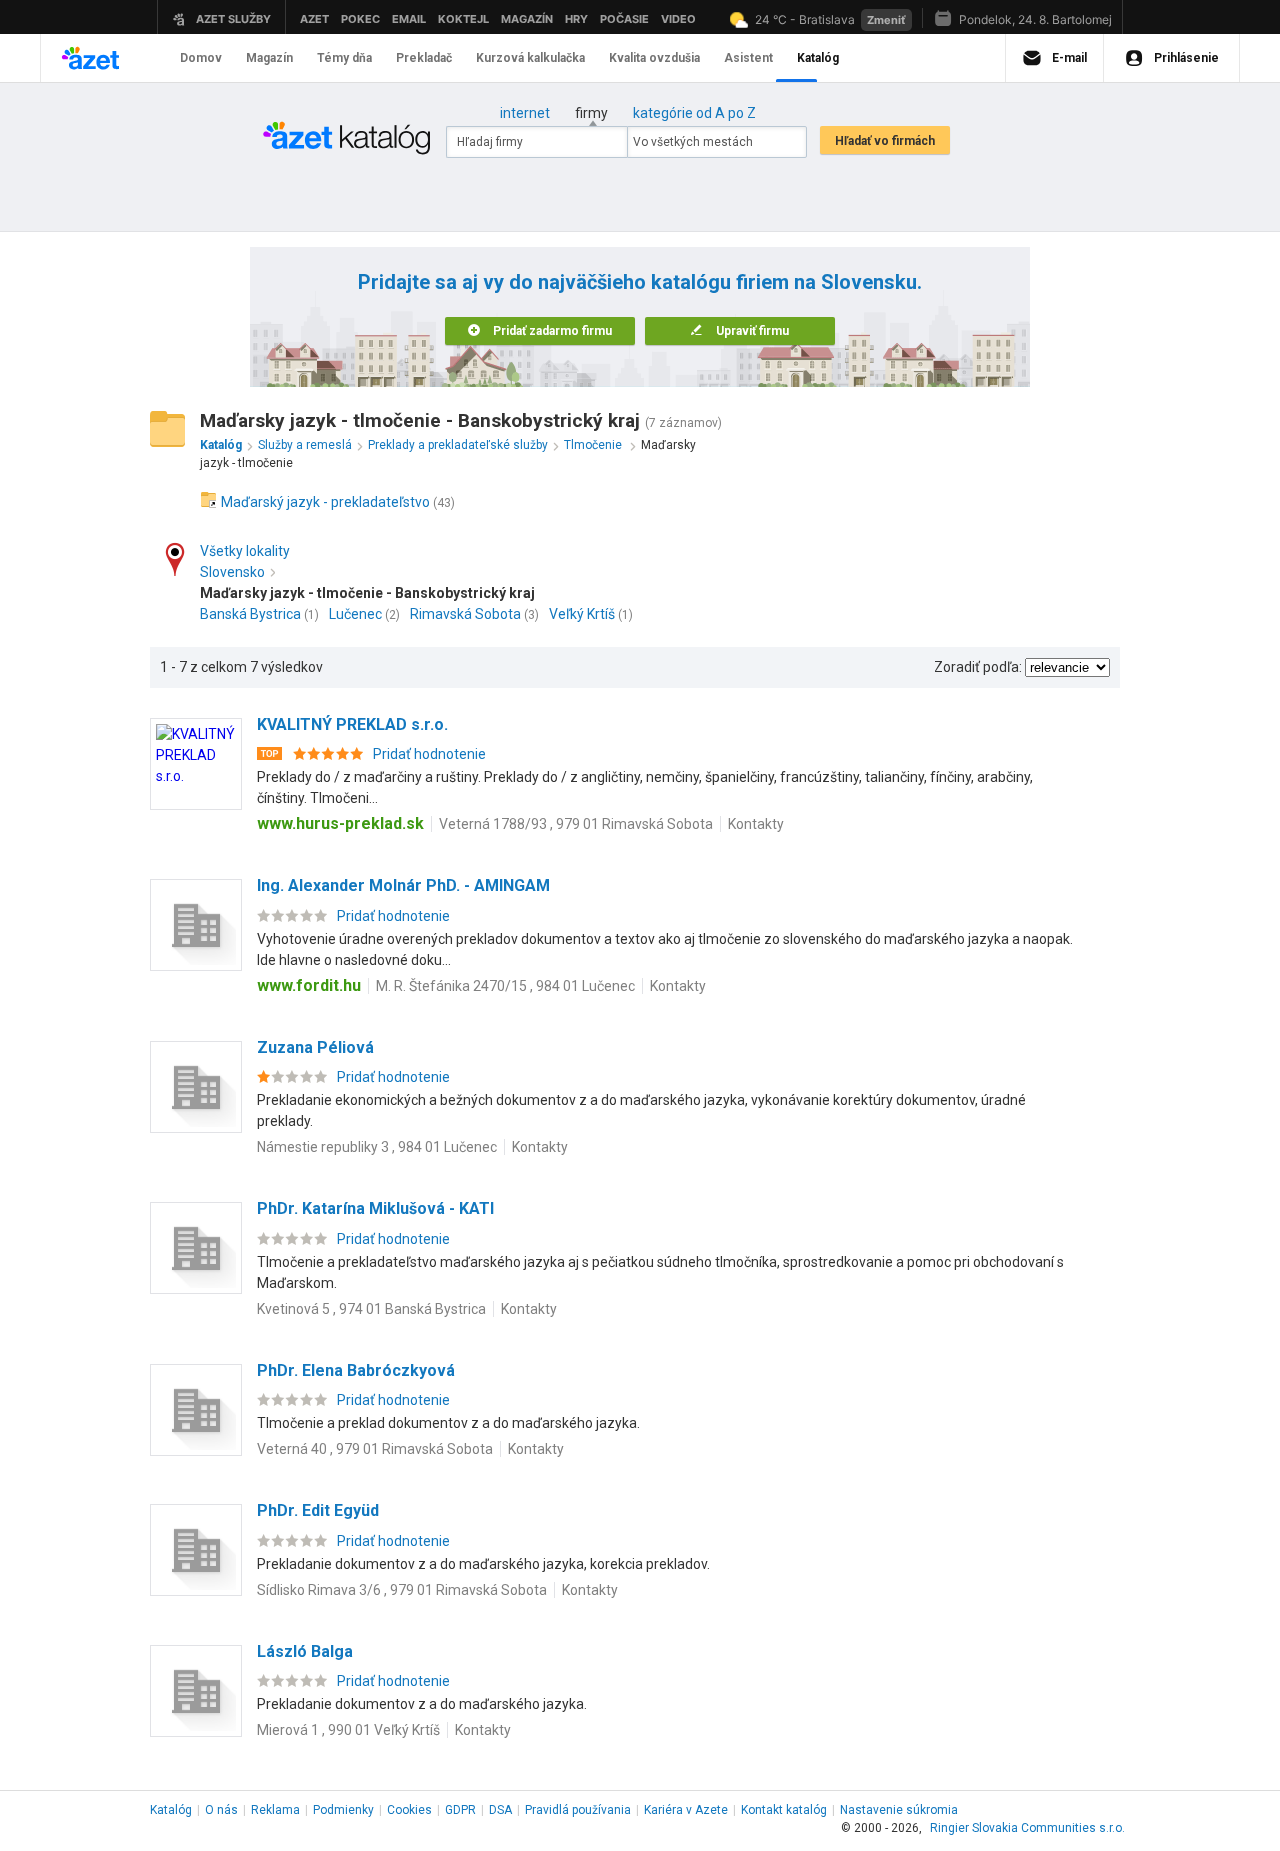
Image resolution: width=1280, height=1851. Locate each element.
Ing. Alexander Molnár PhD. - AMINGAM (403, 885)
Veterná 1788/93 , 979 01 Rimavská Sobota (576, 824)
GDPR (460, 1810)
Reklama (275, 1810)
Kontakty (756, 824)
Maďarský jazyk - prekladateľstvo (325, 502)
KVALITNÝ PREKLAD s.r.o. (352, 724)
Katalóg (171, 1810)
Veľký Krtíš (582, 614)
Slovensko (232, 572)
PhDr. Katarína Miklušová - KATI (375, 1208)
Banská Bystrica (250, 614)
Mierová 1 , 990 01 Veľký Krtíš (348, 1730)
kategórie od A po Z (694, 113)
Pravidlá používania (578, 1810)
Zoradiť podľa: (978, 667)
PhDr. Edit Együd (318, 1510)
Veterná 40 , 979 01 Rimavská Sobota (375, 1449)
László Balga (305, 1651)
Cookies (409, 1810)
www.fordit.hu (309, 985)
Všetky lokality (245, 551)
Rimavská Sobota (465, 614)
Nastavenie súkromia (899, 1810)
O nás (221, 1810)
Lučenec (355, 614)
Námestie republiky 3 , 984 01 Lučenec (377, 1147)
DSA (500, 1810)
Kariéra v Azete (686, 1810)
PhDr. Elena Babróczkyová (356, 1370)
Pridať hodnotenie (429, 754)
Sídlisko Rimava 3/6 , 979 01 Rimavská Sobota (402, 1590)
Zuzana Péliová (315, 1047)
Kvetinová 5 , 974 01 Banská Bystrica (371, 1309)
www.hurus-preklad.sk (340, 823)
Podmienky (343, 1810)
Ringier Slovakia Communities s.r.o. (1027, 1828)
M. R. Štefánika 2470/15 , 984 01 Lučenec (505, 986)
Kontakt (784, 1810)
